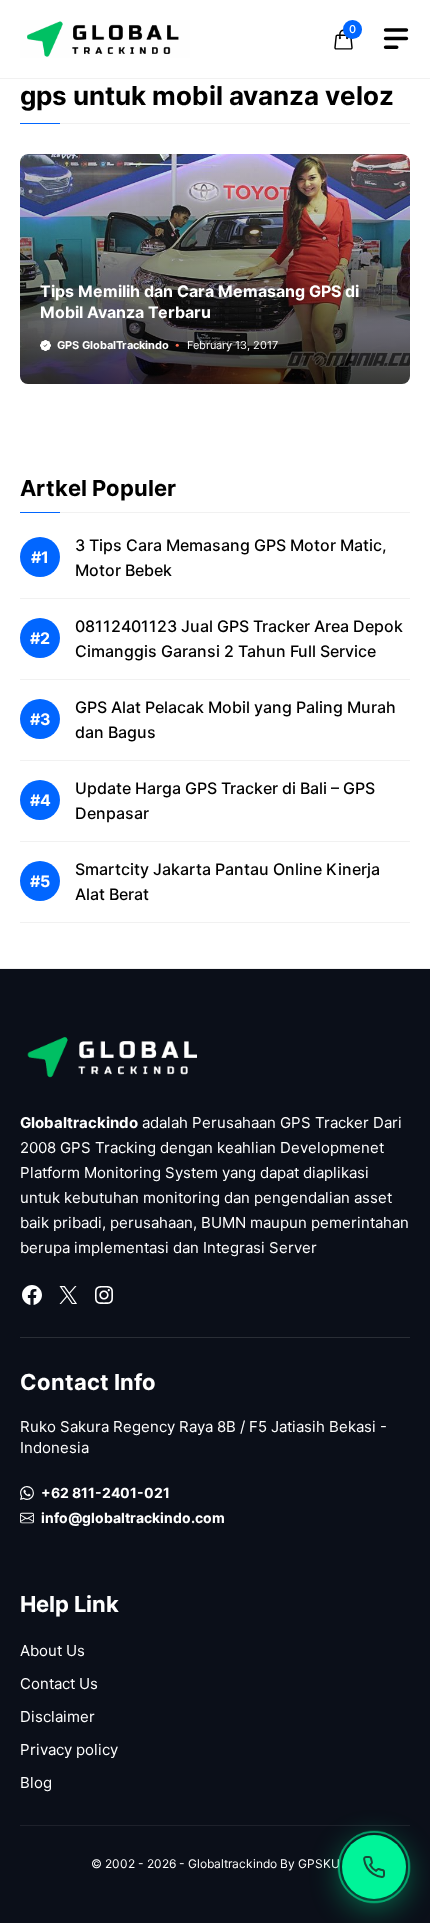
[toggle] (396, 39)
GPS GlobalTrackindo (113, 345)
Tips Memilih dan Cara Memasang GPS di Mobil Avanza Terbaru (199, 301)
